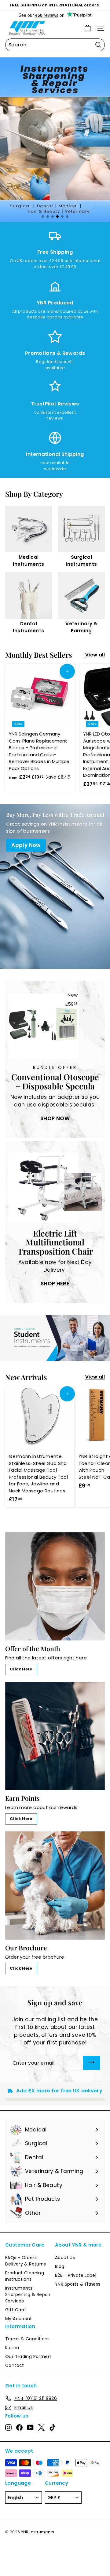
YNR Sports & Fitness (78, 2284)
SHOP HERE (55, 1284)
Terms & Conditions (28, 2339)
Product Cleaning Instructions (25, 2276)
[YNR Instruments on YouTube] (30, 2427)
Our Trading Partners (29, 2356)
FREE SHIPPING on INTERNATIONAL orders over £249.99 (54, 8)
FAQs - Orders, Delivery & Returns (26, 2261)
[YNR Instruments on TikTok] (52, 2427)
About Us (65, 2258)
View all (95, 655)
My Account (19, 2319)
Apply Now (26, 845)
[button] (43, 216)
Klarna (12, 2348)
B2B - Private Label (76, 2275)
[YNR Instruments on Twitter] (41, 2427)
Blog (60, 2266)
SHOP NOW (55, 1118)
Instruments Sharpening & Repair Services (28, 2294)
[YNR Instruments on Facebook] (19, 2427)
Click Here (21, 1669)
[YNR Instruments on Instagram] (8, 2427)
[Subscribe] (92, 2063)
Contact (15, 2365)
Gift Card (15, 2310)
